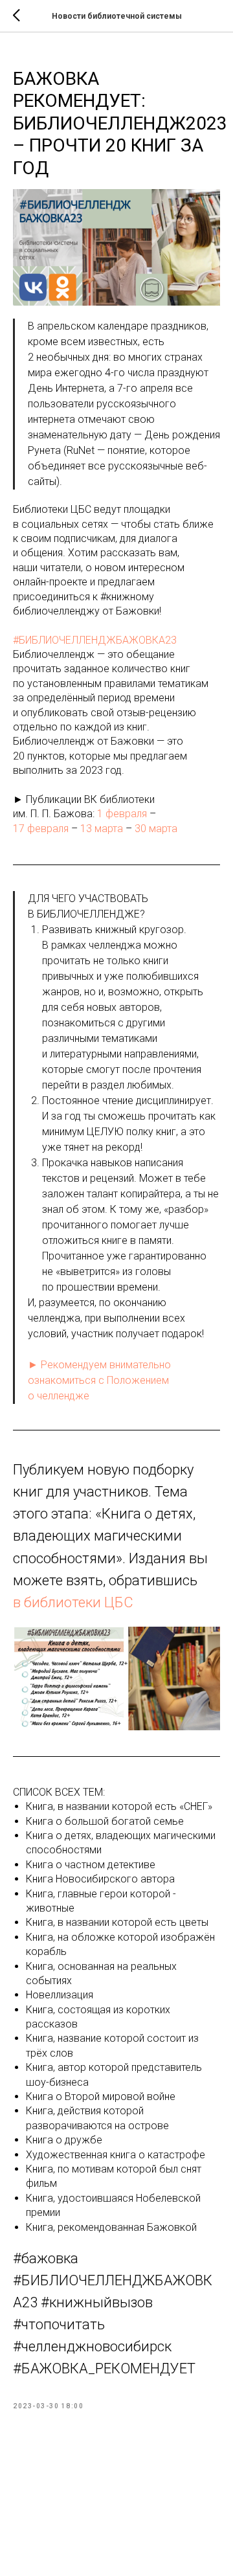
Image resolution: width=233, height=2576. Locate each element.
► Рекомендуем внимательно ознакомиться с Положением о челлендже (99, 1380)
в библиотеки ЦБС (73, 1602)
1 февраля (122, 814)
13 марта (102, 829)
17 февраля (41, 829)
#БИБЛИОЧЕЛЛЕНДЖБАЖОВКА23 (95, 640)
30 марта (156, 829)
